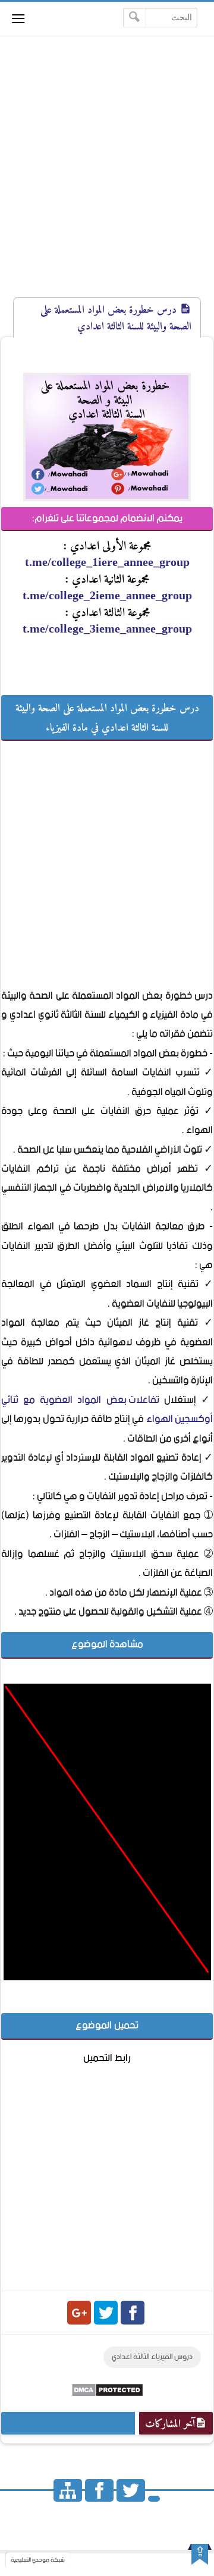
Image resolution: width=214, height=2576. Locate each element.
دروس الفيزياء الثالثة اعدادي (152, 2357)
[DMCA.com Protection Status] (107, 2394)
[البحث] (135, 18)
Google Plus (79, 2313)
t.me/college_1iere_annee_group (107, 562)
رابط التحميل (107, 2058)
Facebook (133, 2313)
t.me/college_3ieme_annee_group (107, 628)
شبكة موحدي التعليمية (38, 2560)
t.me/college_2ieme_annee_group (107, 595)
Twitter (106, 2313)
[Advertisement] (107, 177)
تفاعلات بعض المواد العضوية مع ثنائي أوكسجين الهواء (107, 1410)
